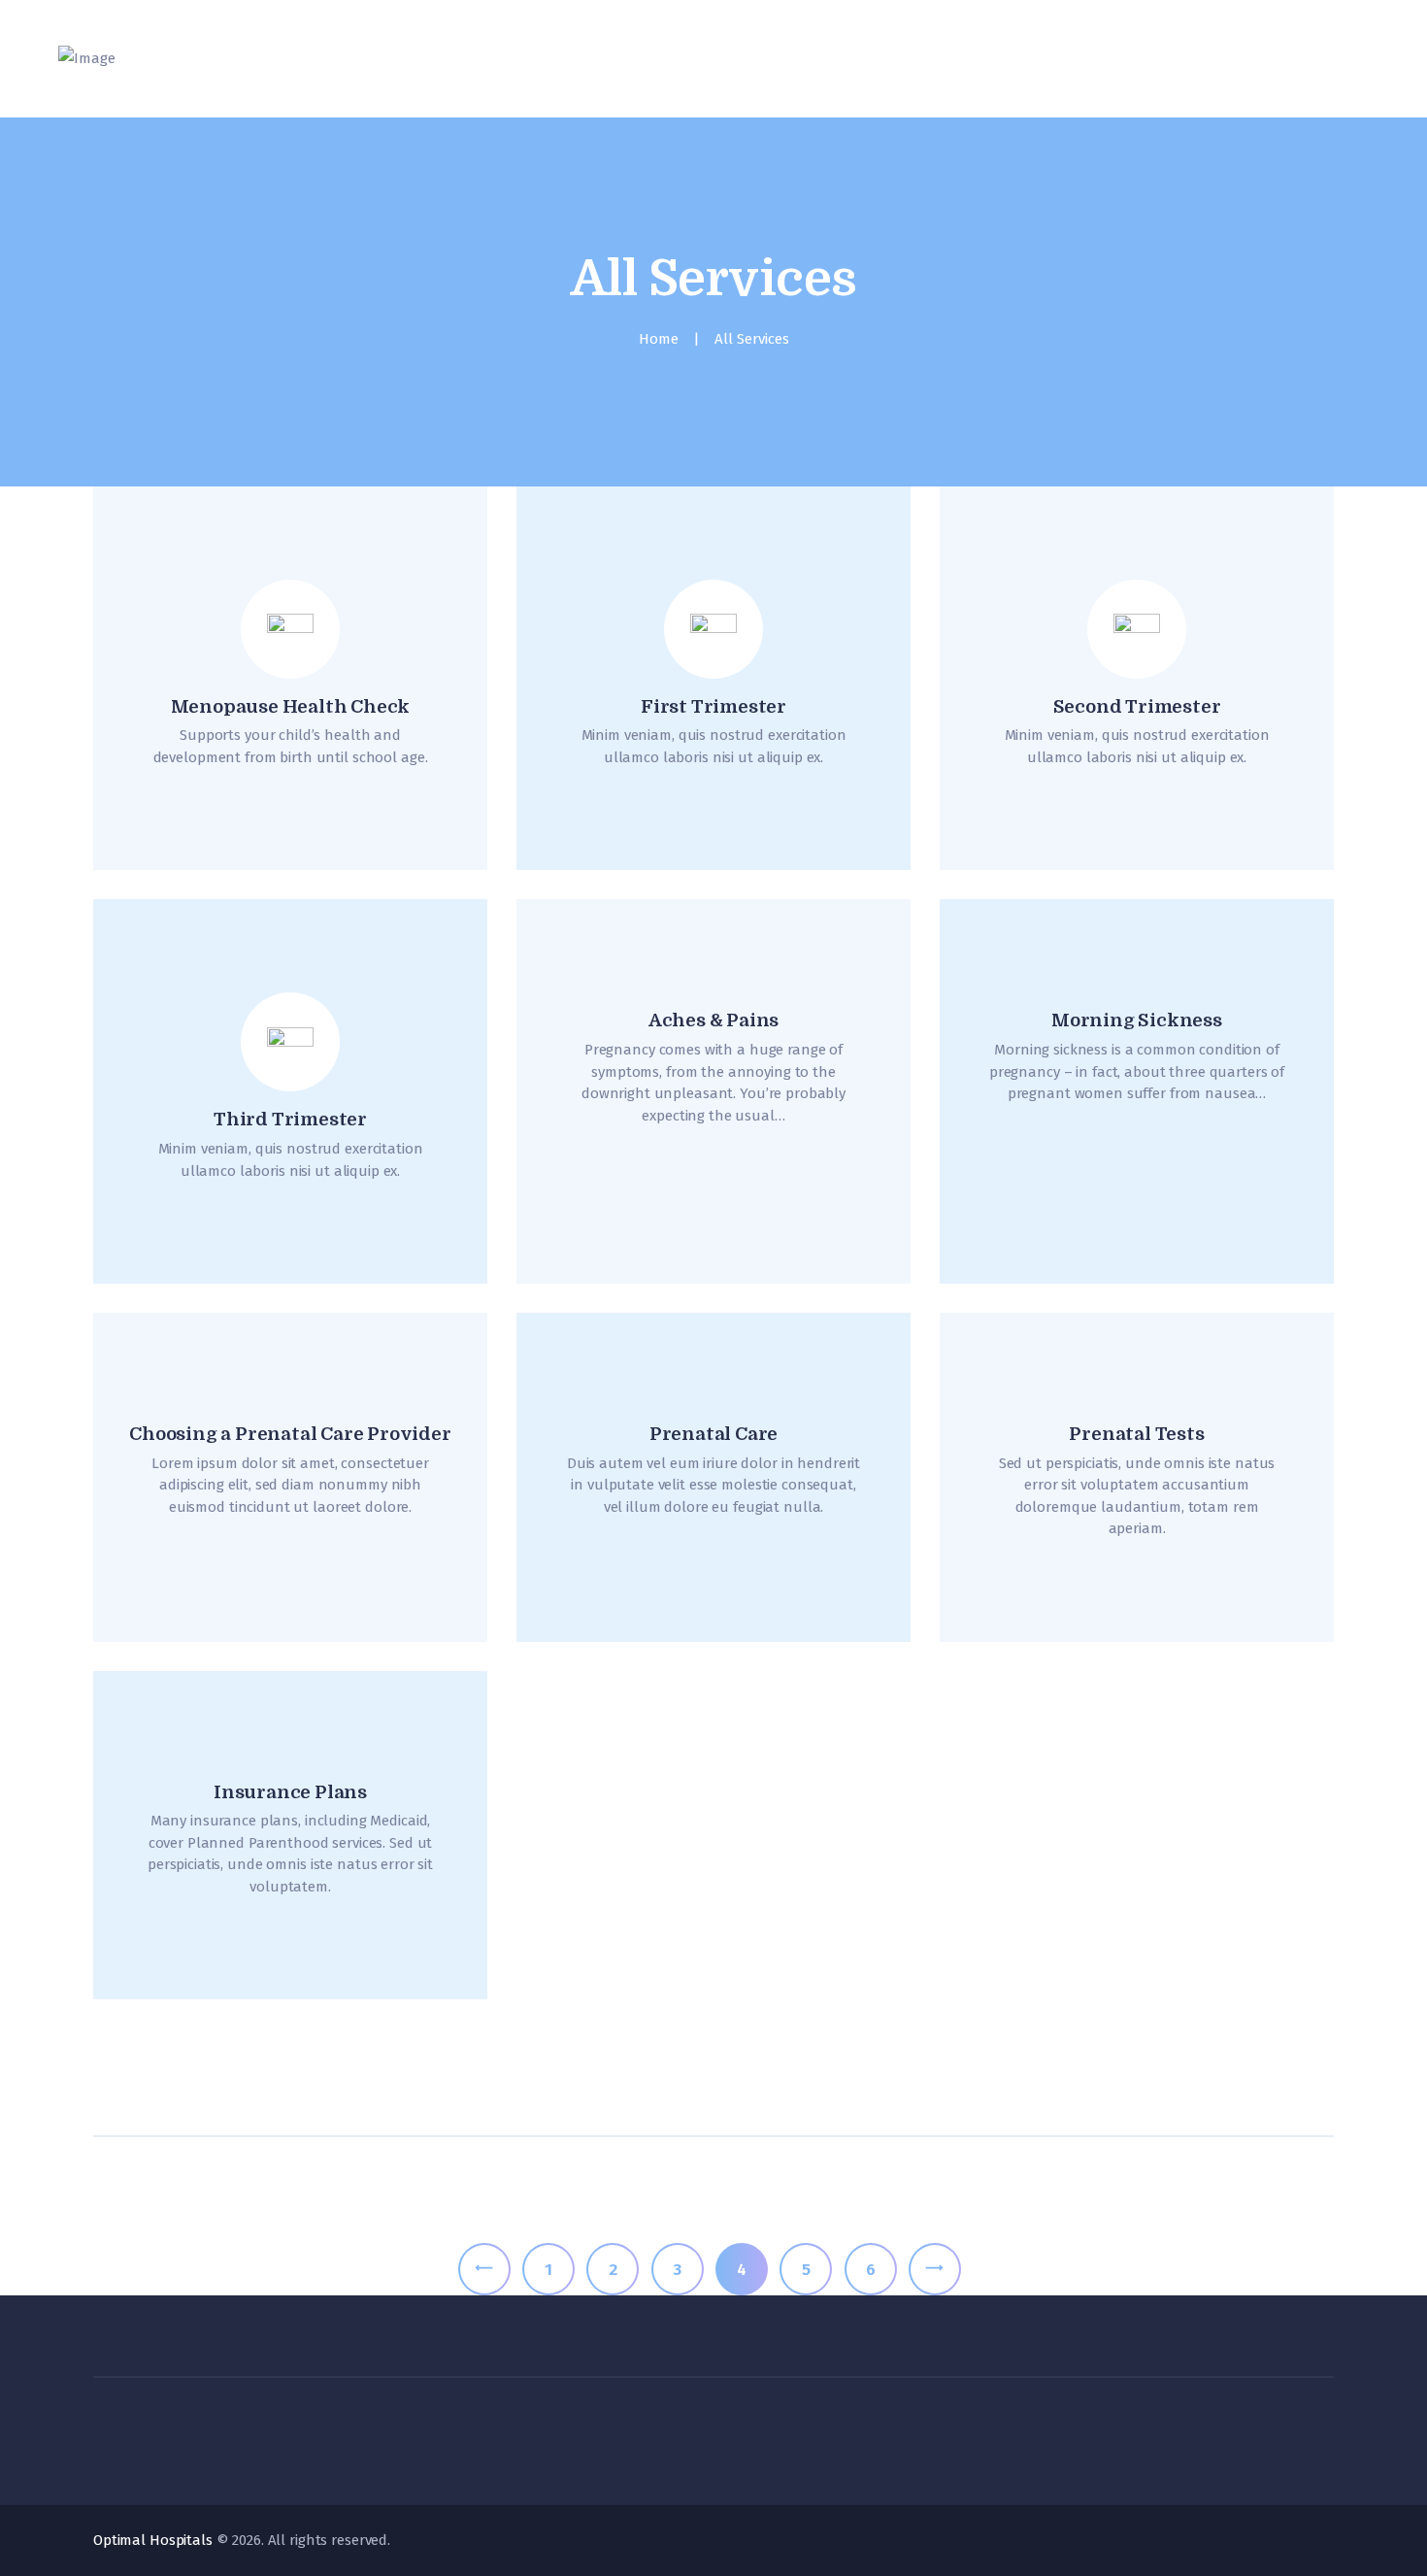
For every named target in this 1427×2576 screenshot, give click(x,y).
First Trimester (713, 707)
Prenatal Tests (1136, 1434)
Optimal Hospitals (153, 2540)
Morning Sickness (1137, 1020)
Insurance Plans (290, 1792)
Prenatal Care (713, 1434)
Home (659, 339)
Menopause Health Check (291, 707)
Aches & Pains (713, 1020)
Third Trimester (290, 1120)
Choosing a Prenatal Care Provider (290, 1434)
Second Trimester (1137, 707)
